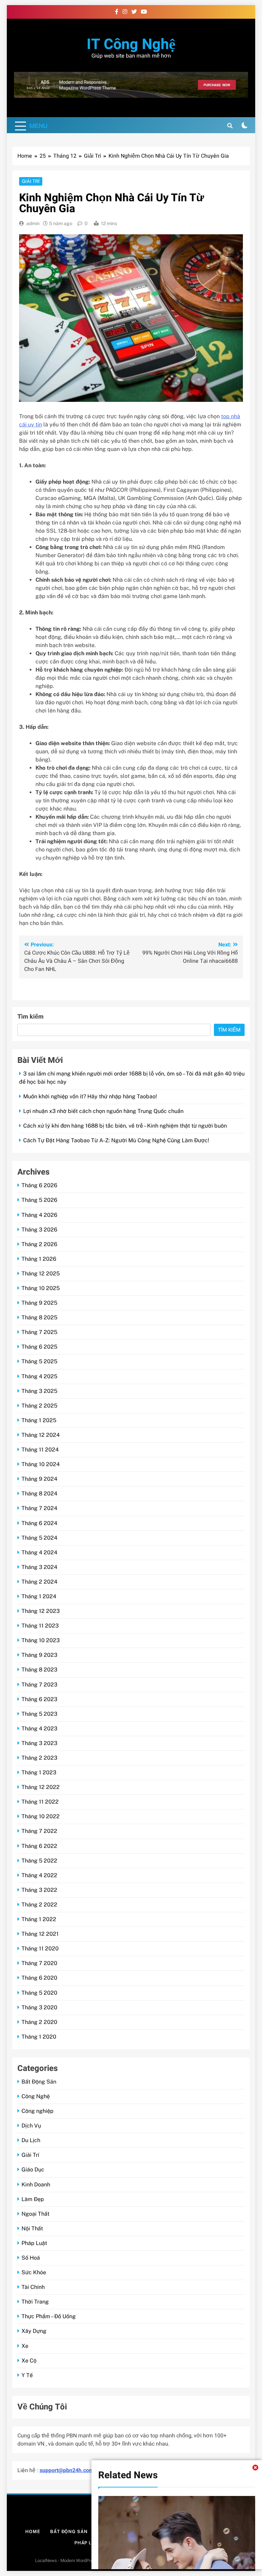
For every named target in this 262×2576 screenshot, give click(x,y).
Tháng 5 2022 (39, 1861)
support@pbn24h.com (67, 2470)
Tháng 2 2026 (39, 1244)
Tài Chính (33, 2287)
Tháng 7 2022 (39, 1831)
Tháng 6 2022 (39, 1846)
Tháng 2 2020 (39, 2022)
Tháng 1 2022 (39, 1919)
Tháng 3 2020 (39, 2007)
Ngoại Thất (35, 2214)
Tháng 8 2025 (39, 1317)
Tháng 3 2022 (39, 1890)
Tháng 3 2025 (39, 1391)
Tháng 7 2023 (39, 1685)
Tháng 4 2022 (39, 1875)
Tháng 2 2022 (39, 1905)
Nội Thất (32, 2228)
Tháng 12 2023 (41, 1611)
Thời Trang (35, 2302)
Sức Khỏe (34, 2272)
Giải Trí (31, 181)
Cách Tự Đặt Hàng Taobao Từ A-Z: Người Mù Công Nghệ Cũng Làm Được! (116, 1140)
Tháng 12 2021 (40, 1934)
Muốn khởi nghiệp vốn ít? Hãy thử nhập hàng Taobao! (90, 1096)
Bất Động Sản (39, 2082)
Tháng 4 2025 (39, 1376)
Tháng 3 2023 (39, 1743)
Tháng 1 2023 (39, 1772)
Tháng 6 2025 (39, 1347)
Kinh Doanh (36, 2185)
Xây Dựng (34, 2331)
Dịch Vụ (31, 2126)
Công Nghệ (36, 2096)
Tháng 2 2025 (39, 1406)
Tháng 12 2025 (41, 1274)
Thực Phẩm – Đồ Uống (49, 2316)
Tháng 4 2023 (39, 1729)
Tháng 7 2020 (39, 1963)
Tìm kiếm (31, 1017)
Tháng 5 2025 (39, 1361)
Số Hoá (31, 2258)
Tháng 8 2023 (39, 1670)
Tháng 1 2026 (39, 1259)
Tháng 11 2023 (40, 1626)
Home (33, 2532)
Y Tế (27, 2375)
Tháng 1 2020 (39, 2037)
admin (33, 223)
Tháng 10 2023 (41, 1640)
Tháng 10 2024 (41, 1464)
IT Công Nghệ (131, 44)
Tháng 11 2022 (40, 1802)
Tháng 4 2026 (39, 1215)
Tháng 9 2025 (39, 1303)
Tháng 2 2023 (39, 1758)
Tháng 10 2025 (41, 1288)
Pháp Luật (34, 2243)
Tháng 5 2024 (39, 1538)
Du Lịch (31, 2140)
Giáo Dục (33, 2170)
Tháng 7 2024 (39, 1508)
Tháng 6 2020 (39, 1978)
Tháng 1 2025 (39, 1420)
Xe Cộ (29, 2361)
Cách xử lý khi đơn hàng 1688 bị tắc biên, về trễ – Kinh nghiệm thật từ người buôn (125, 1126)
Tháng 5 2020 (39, 1993)
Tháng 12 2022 (41, 1787)
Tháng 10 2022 (41, 1816)
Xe (25, 2346)
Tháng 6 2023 (39, 1699)
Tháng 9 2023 (39, 1655)
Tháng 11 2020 (40, 1949)
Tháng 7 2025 (39, 1332)
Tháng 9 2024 (39, 1479)
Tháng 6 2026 (39, 1185)
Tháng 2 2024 (39, 1582)
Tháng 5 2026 (39, 1200)
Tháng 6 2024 (39, 1523)
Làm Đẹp (33, 2199)
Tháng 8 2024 (39, 1494)
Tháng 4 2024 (39, 1552)
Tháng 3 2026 (39, 1230)
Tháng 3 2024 (39, 1567)
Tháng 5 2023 (39, 1714)
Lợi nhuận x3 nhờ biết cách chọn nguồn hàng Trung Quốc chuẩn (103, 1111)
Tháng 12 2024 (41, 1435)
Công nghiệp (38, 2111)
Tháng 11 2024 (40, 1450)
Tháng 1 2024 (39, 1596)
